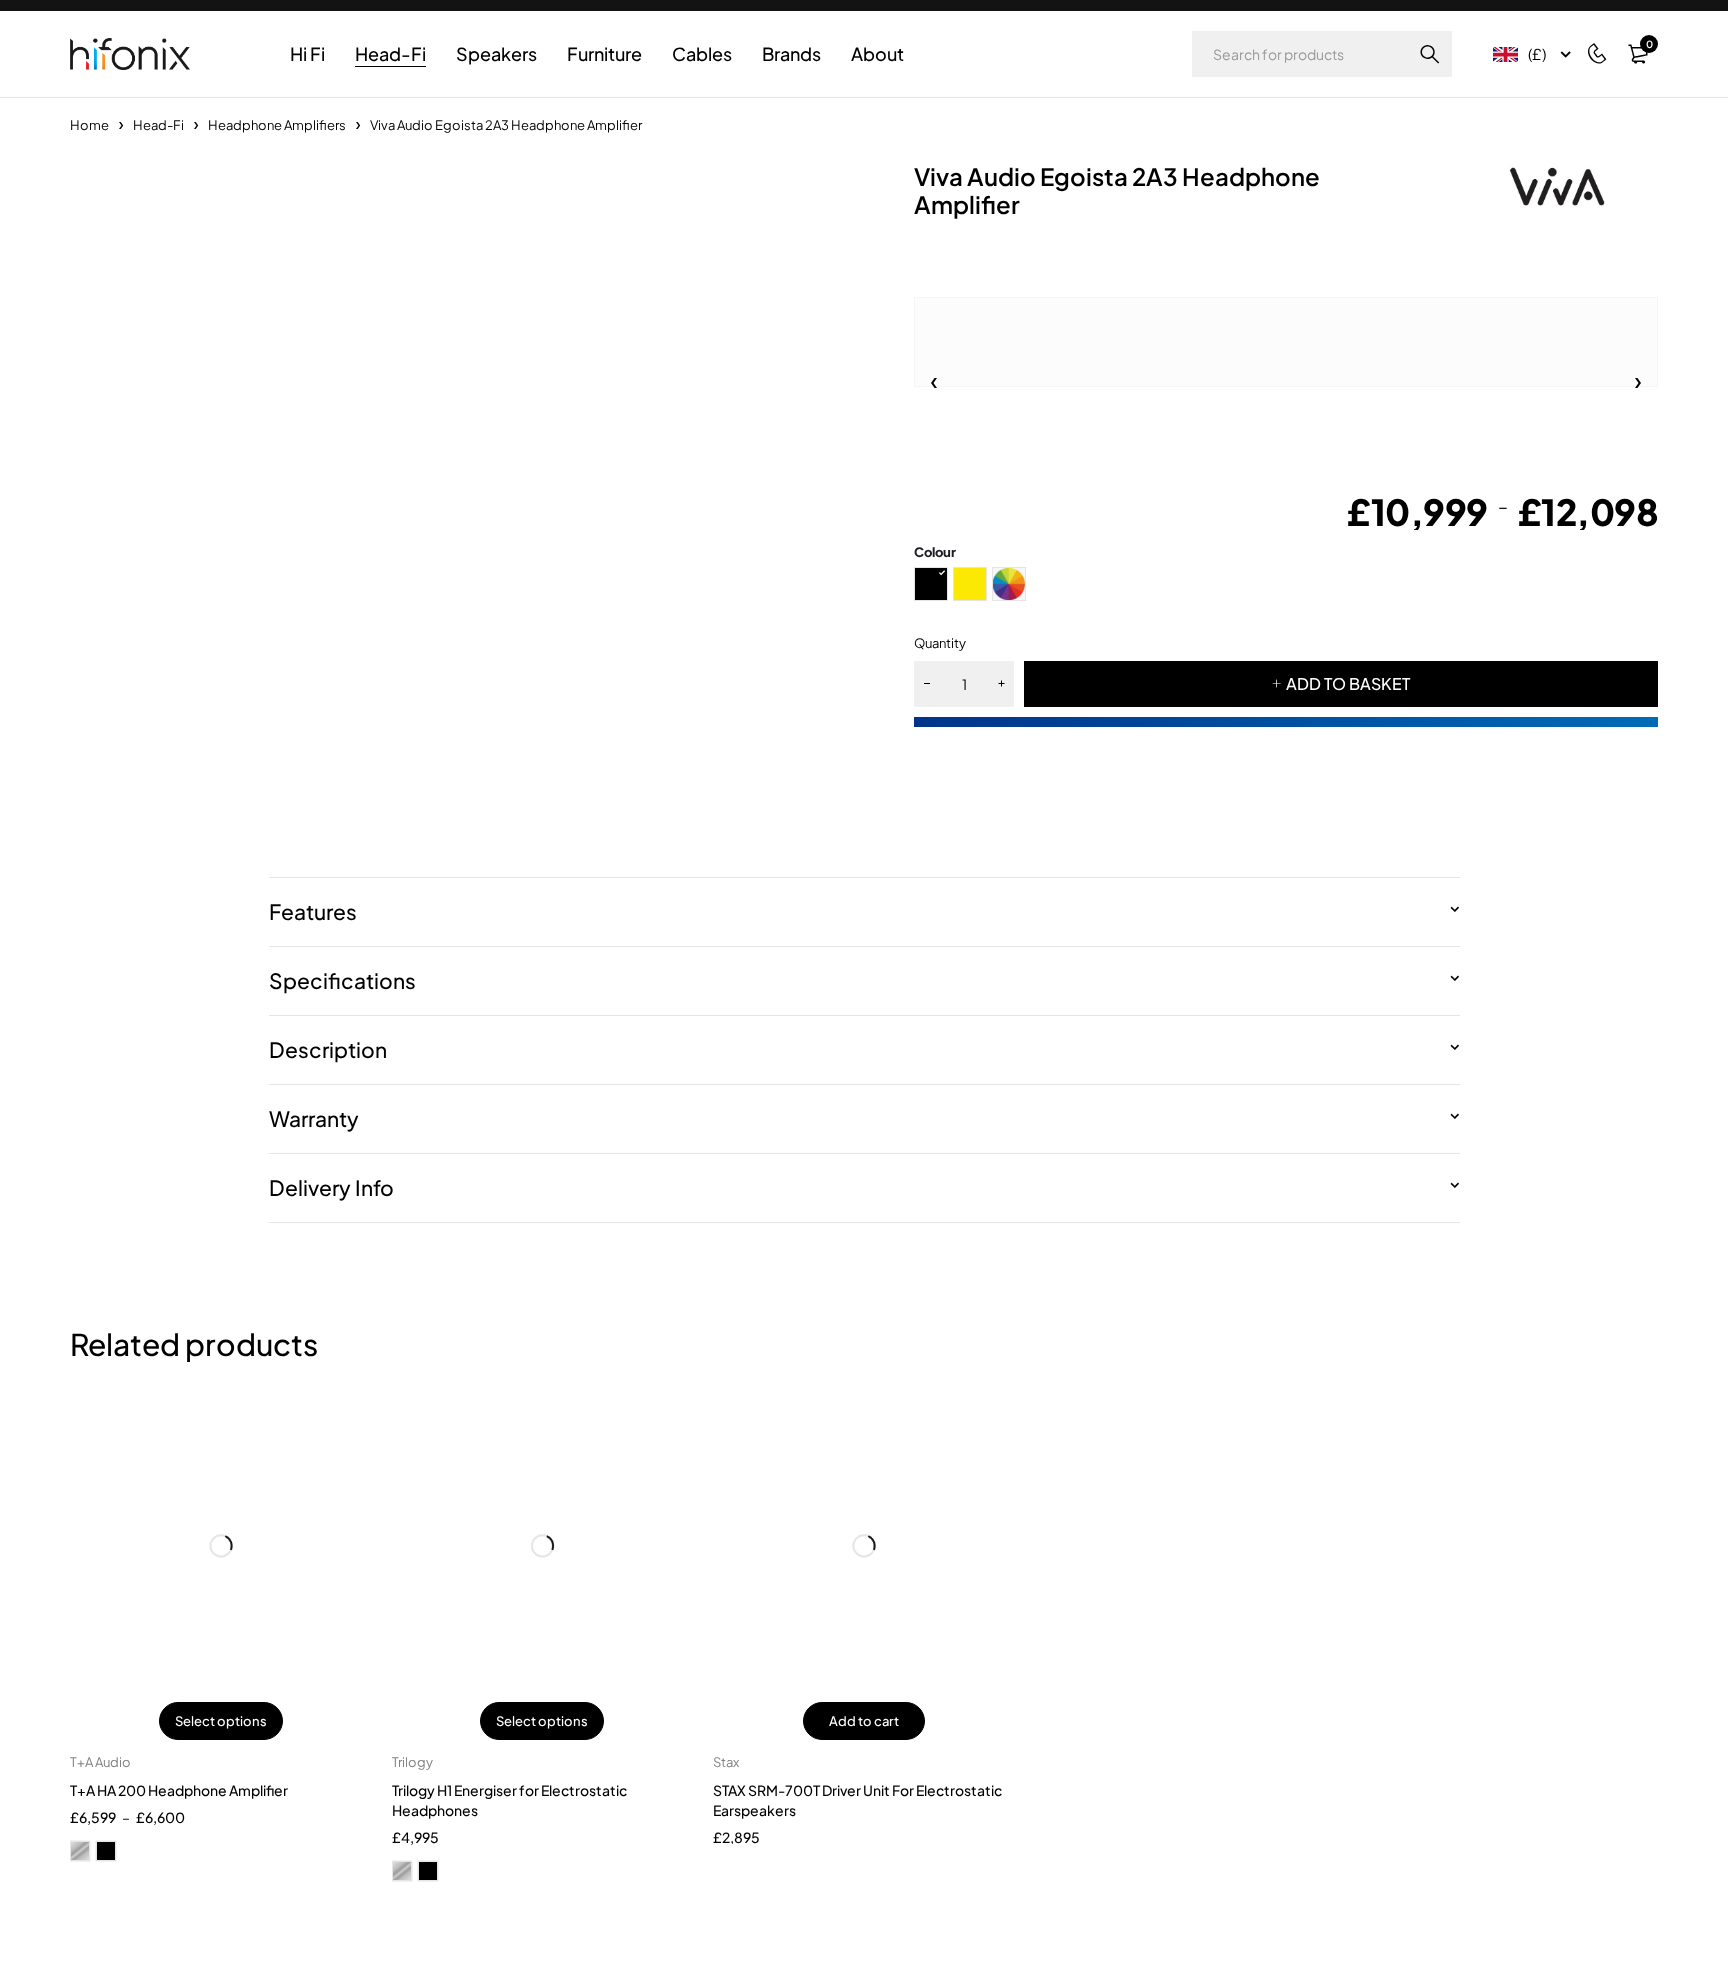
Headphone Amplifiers (277, 125)
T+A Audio (100, 1762)
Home (89, 125)
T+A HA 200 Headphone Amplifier (179, 1790)
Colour (935, 552)
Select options (221, 1721)
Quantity (940, 643)
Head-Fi (158, 125)
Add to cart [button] (864, 1721)
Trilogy (412, 1762)
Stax (726, 1762)
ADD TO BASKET (1348, 683)
